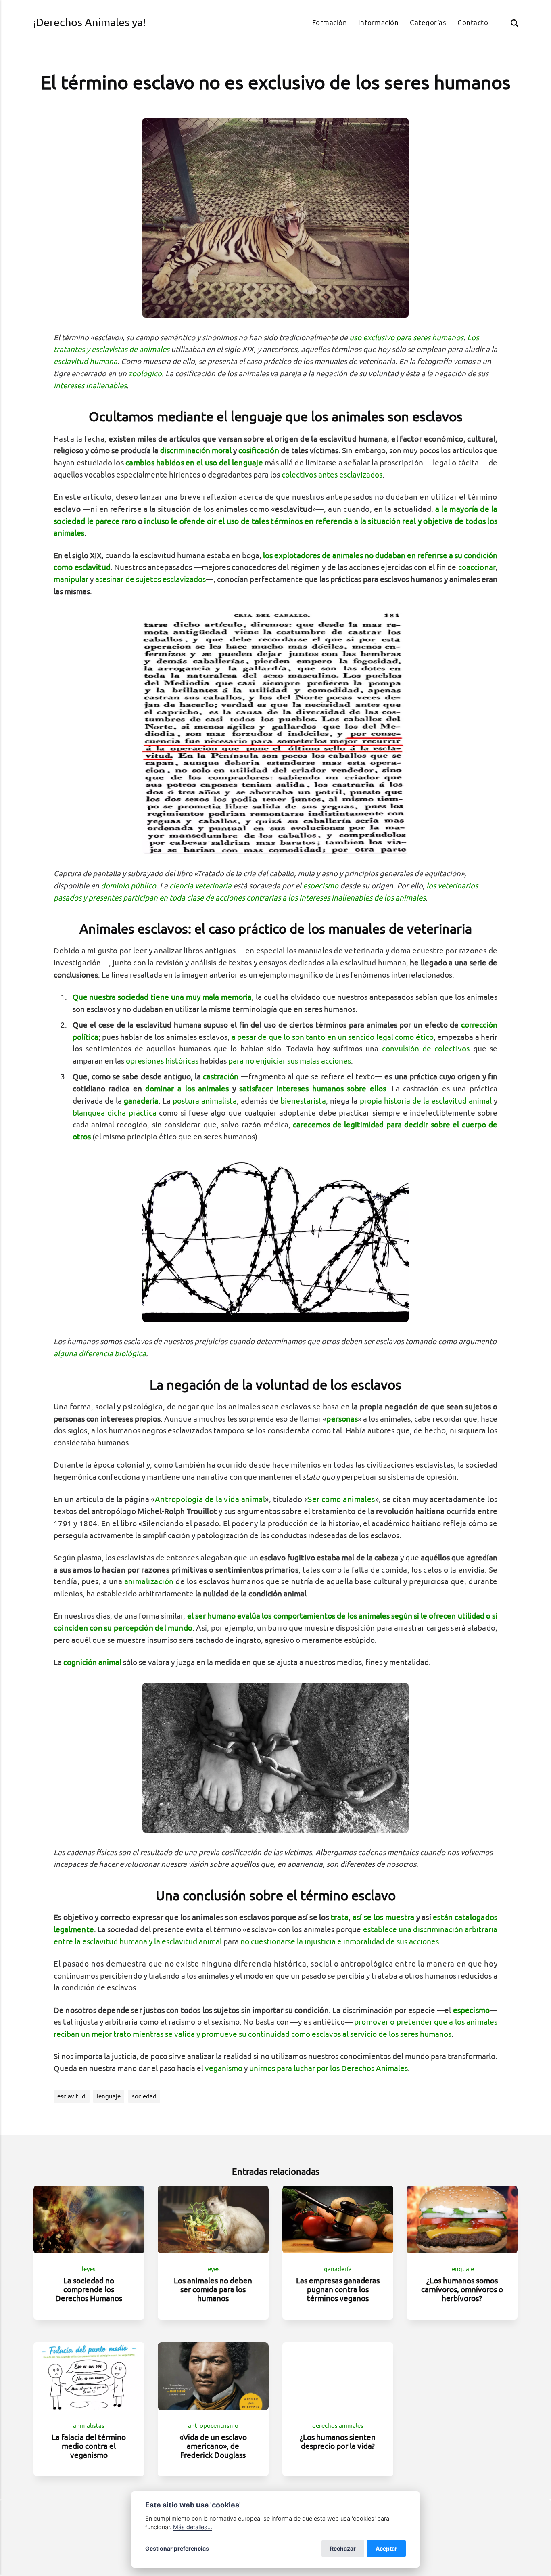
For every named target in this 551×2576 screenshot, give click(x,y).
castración (221, 1076)
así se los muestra (384, 1917)
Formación (330, 22)
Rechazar (343, 2548)
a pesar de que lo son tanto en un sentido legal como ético (333, 1037)
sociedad (144, 2096)
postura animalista (205, 1101)
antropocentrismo (213, 2426)
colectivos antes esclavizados (332, 475)
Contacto (473, 22)
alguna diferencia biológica (100, 1353)
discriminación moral (196, 450)
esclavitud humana (86, 361)
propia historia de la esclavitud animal (426, 1101)
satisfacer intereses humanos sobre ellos (312, 1089)
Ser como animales (341, 1499)
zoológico (145, 373)
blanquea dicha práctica (115, 1113)
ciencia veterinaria (200, 886)
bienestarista (303, 1101)
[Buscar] (514, 23)
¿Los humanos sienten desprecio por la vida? (338, 2441)
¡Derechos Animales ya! (89, 22)
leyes (89, 2269)
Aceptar (386, 2548)
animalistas (89, 2426)
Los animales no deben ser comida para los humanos (213, 2289)
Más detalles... (193, 2527)
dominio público (128, 886)
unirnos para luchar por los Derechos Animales (329, 2068)
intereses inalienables (90, 385)
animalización (149, 1581)
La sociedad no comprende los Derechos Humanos (89, 2289)
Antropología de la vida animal (210, 1499)
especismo (321, 886)
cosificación (259, 450)
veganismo (224, 2068)
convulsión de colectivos (426, 1049)
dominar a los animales (187, 1089)
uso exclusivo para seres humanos (406, 337)
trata (340, 1917)
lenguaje (109, 2096)
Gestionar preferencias (177, 2548)
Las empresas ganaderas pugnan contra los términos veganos (338, 2289)
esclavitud (71, 2096)
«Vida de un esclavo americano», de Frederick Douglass (213, 2446)
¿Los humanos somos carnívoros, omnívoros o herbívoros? (462, 2289)
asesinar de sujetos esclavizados (150, 579)
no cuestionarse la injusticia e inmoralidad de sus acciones (340, 1941)
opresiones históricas (162, 1061)
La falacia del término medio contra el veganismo (89, 2446)
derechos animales (338, 2426)
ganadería (338, 2269)
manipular (71, 579)
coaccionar (477, 567)
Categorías (428, 22)
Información (378, 22)
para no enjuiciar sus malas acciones (290, 1061)
